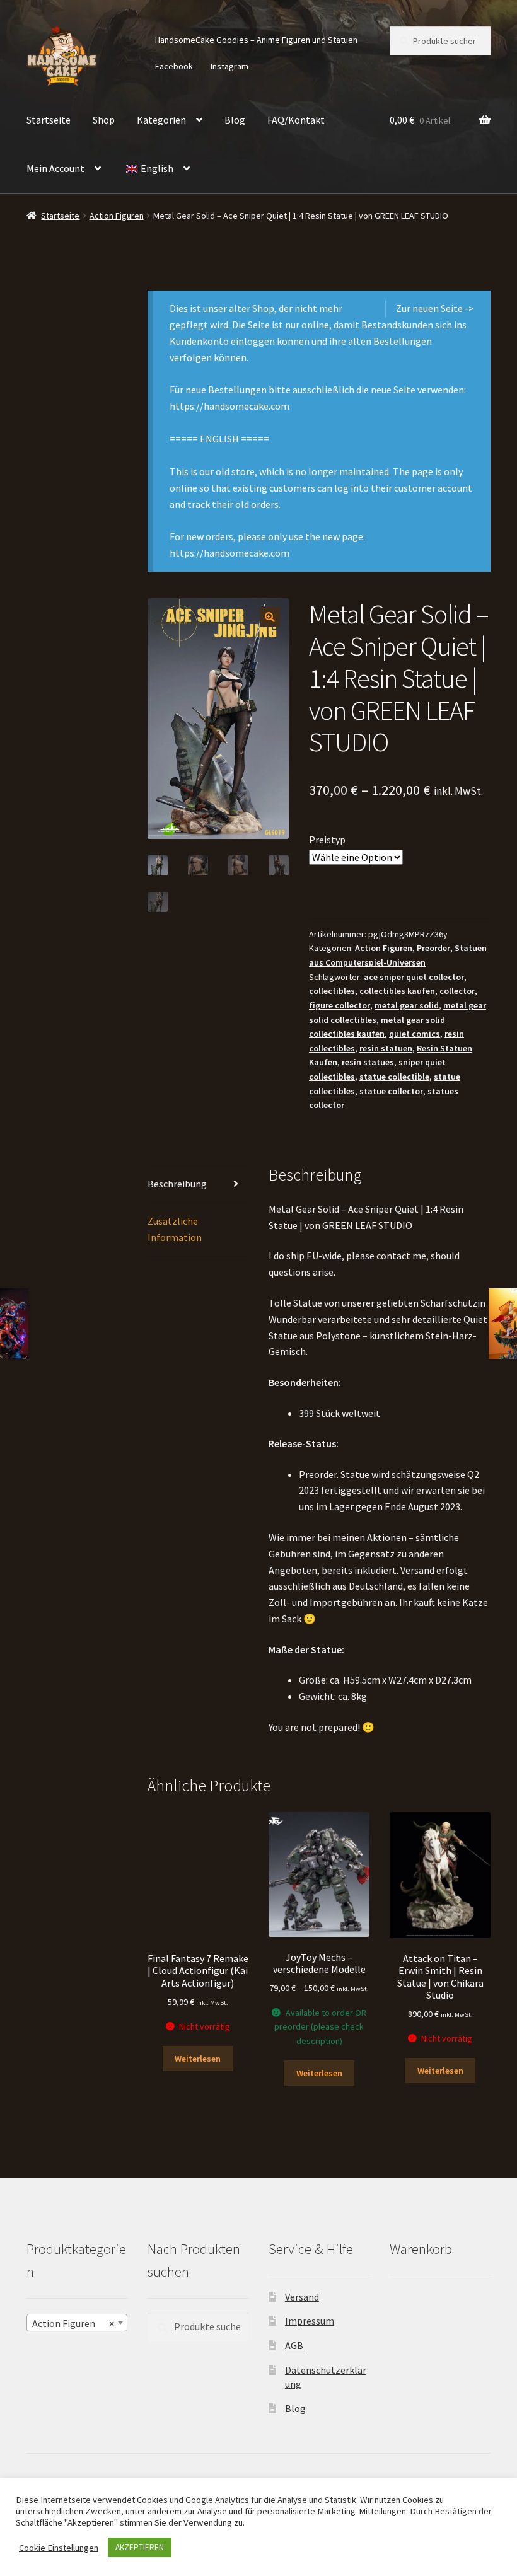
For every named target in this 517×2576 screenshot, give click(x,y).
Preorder (433, 948)
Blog (235, 120)
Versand (302, 2296)
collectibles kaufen (397, 991)
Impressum (310, 2321)
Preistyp (327, 840)
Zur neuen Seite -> (435, 308)
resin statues (368, 1062)
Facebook (174, 66)
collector (457, 991)
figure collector (340, 1005)
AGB (294, 2345)
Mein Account (55, 168)
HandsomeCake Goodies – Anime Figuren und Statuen (256, 40)
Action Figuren (117, 216)
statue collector (391, 1091)
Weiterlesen (198, 2059)
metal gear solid (407, 1005)
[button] (270, 617)
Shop (104, 120)
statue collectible (394, 1077)
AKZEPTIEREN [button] (140, 2547)
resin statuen (386, 1048)
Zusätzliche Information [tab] (175, 1229)
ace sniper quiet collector (414, 977)
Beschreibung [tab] (177, 1184)
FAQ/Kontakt (296, 120)
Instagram (229, 66)
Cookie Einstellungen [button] (59, 2548)
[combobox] (77, 2323)
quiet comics (415, 1034)
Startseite (49, 120)
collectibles (332, 991)
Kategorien (161, 120)
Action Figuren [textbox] (73, 2323)
